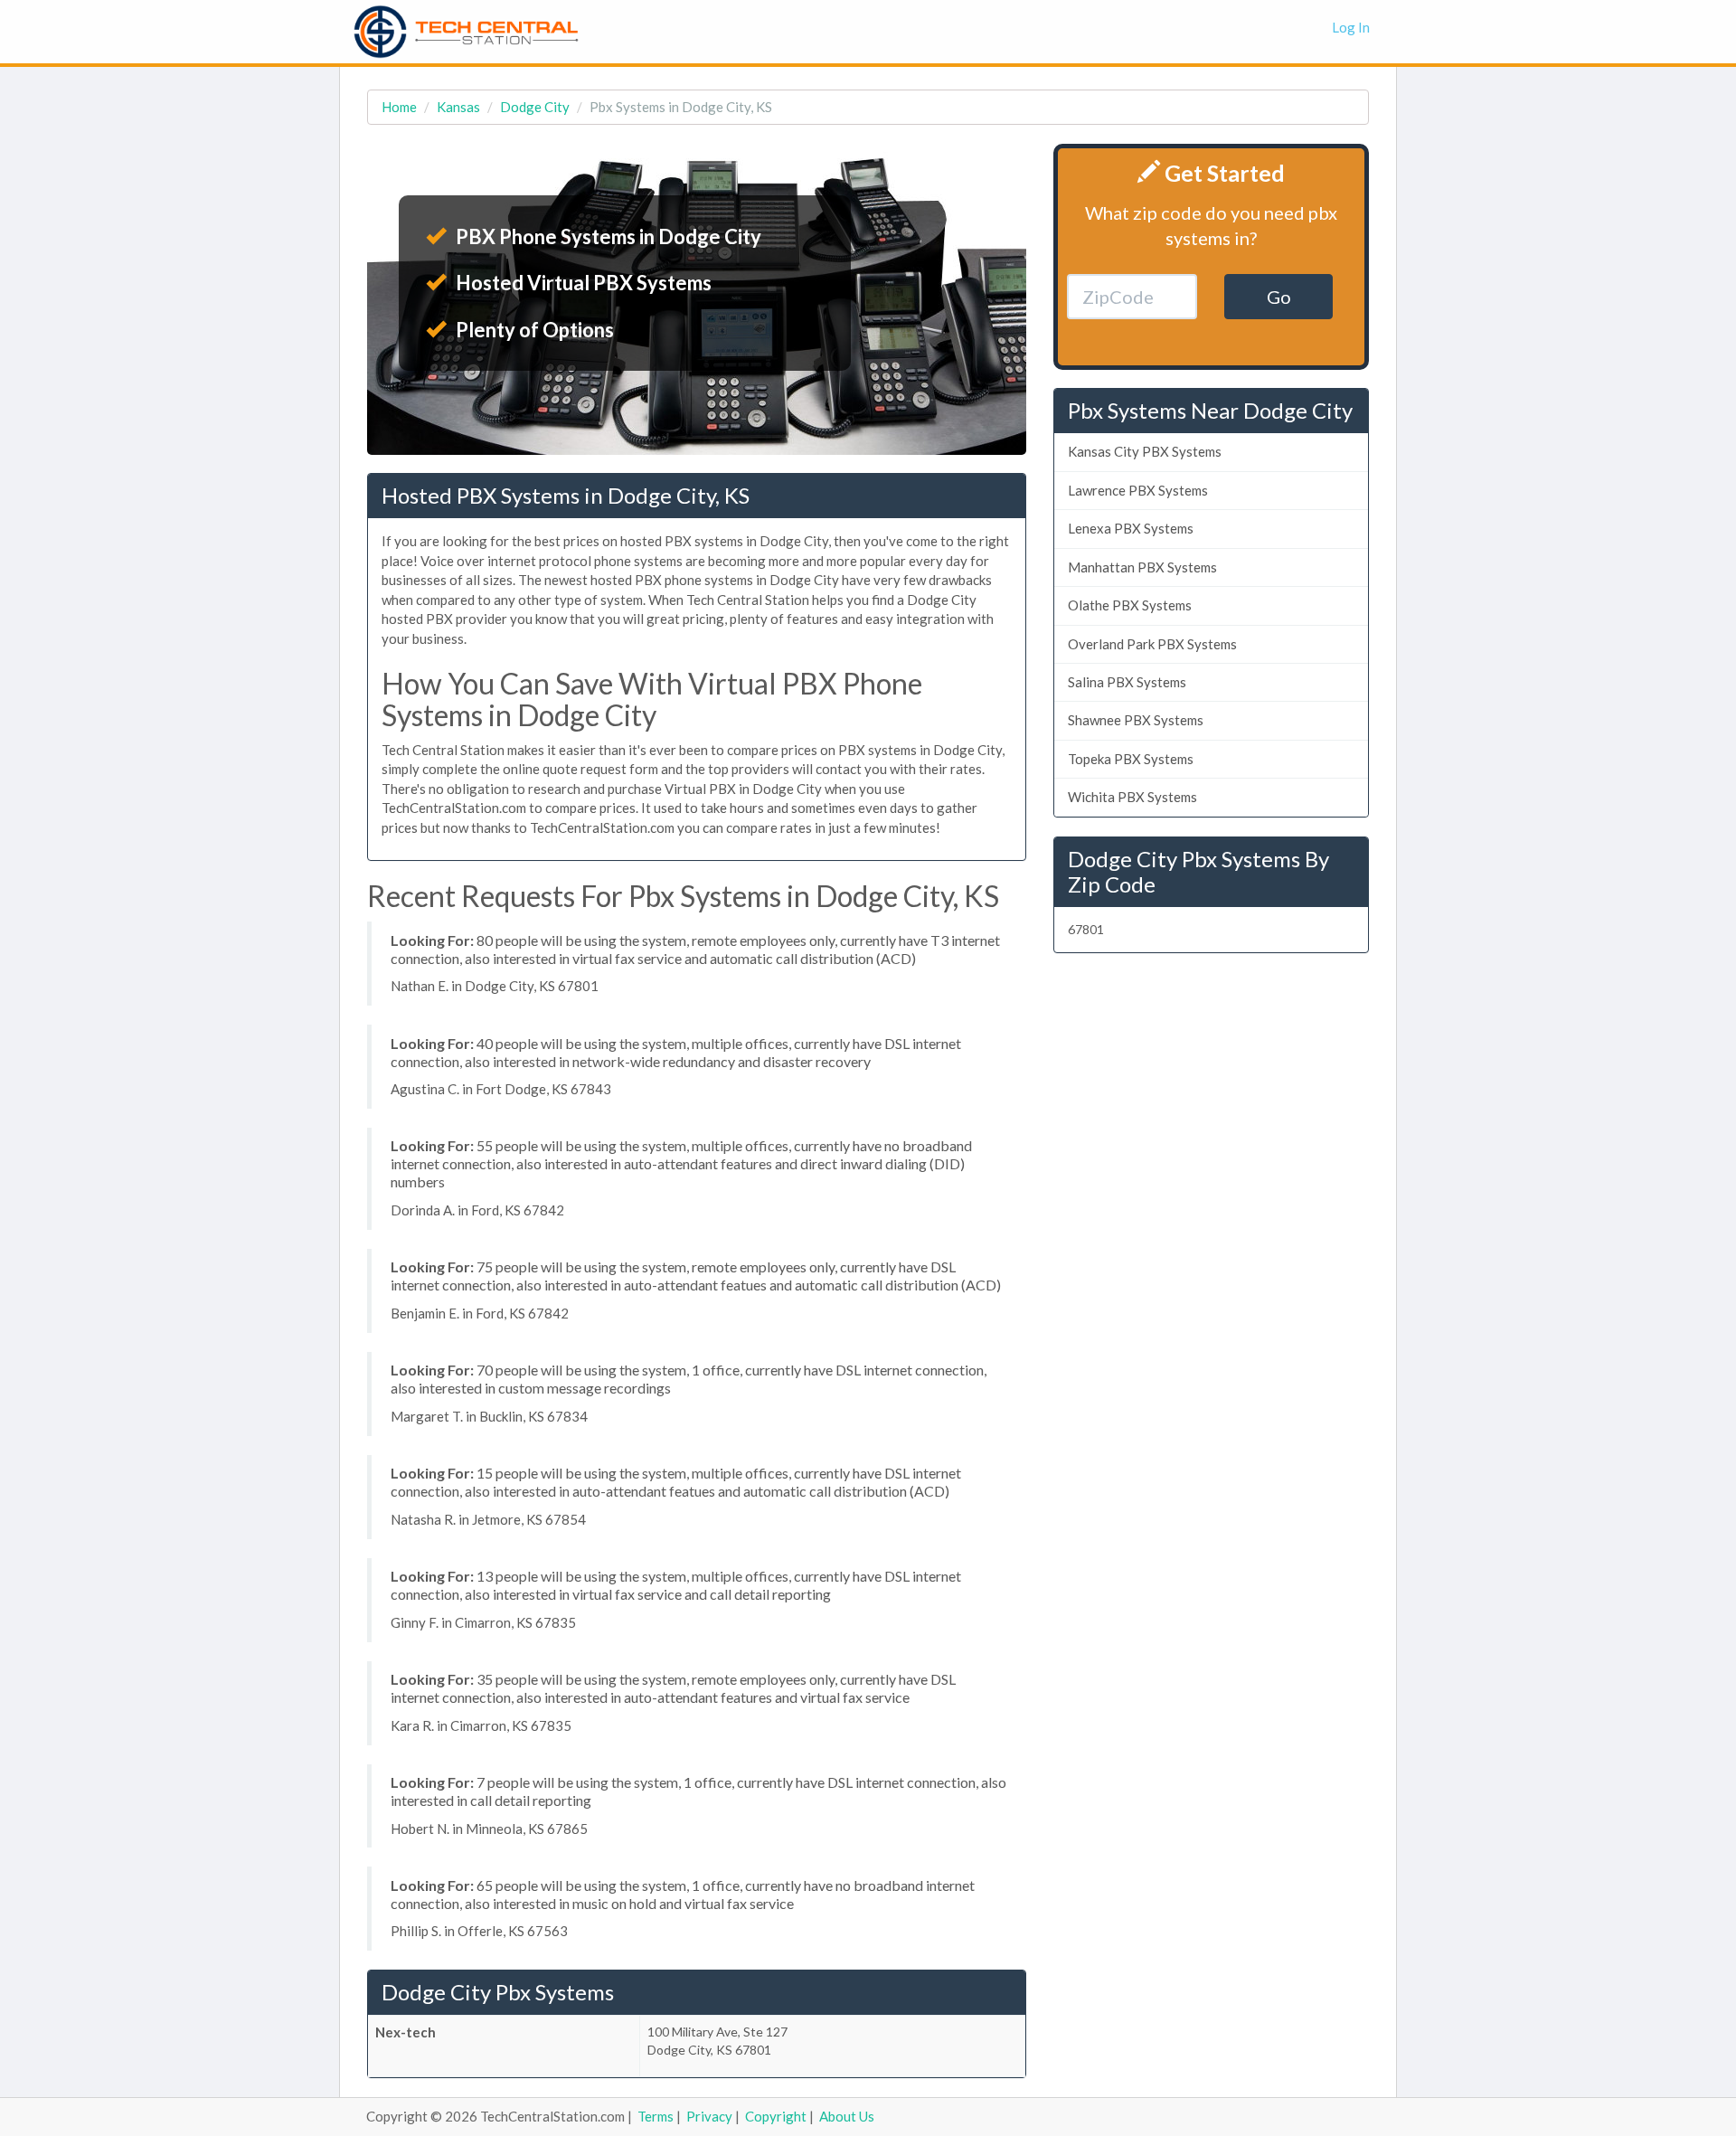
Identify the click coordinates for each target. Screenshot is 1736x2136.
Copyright (776, 2116)
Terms (656, 2116)
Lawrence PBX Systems (1138, 490)
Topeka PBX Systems (1131, 759)
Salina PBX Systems (1127, 682)
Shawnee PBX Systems (1136, 720)
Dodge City (535, 107)
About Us (847, 2116)
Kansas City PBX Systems (1145, 451)
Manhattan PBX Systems (1142, 567)
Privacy (709, 2116)
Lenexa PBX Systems (1131, 528)
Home (399, 107)
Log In (1351, 27)
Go (1279, 297)
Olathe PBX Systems (1130, 605)
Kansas (458, 107)
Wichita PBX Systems (1132, 797)
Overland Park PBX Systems (1152, 644)
